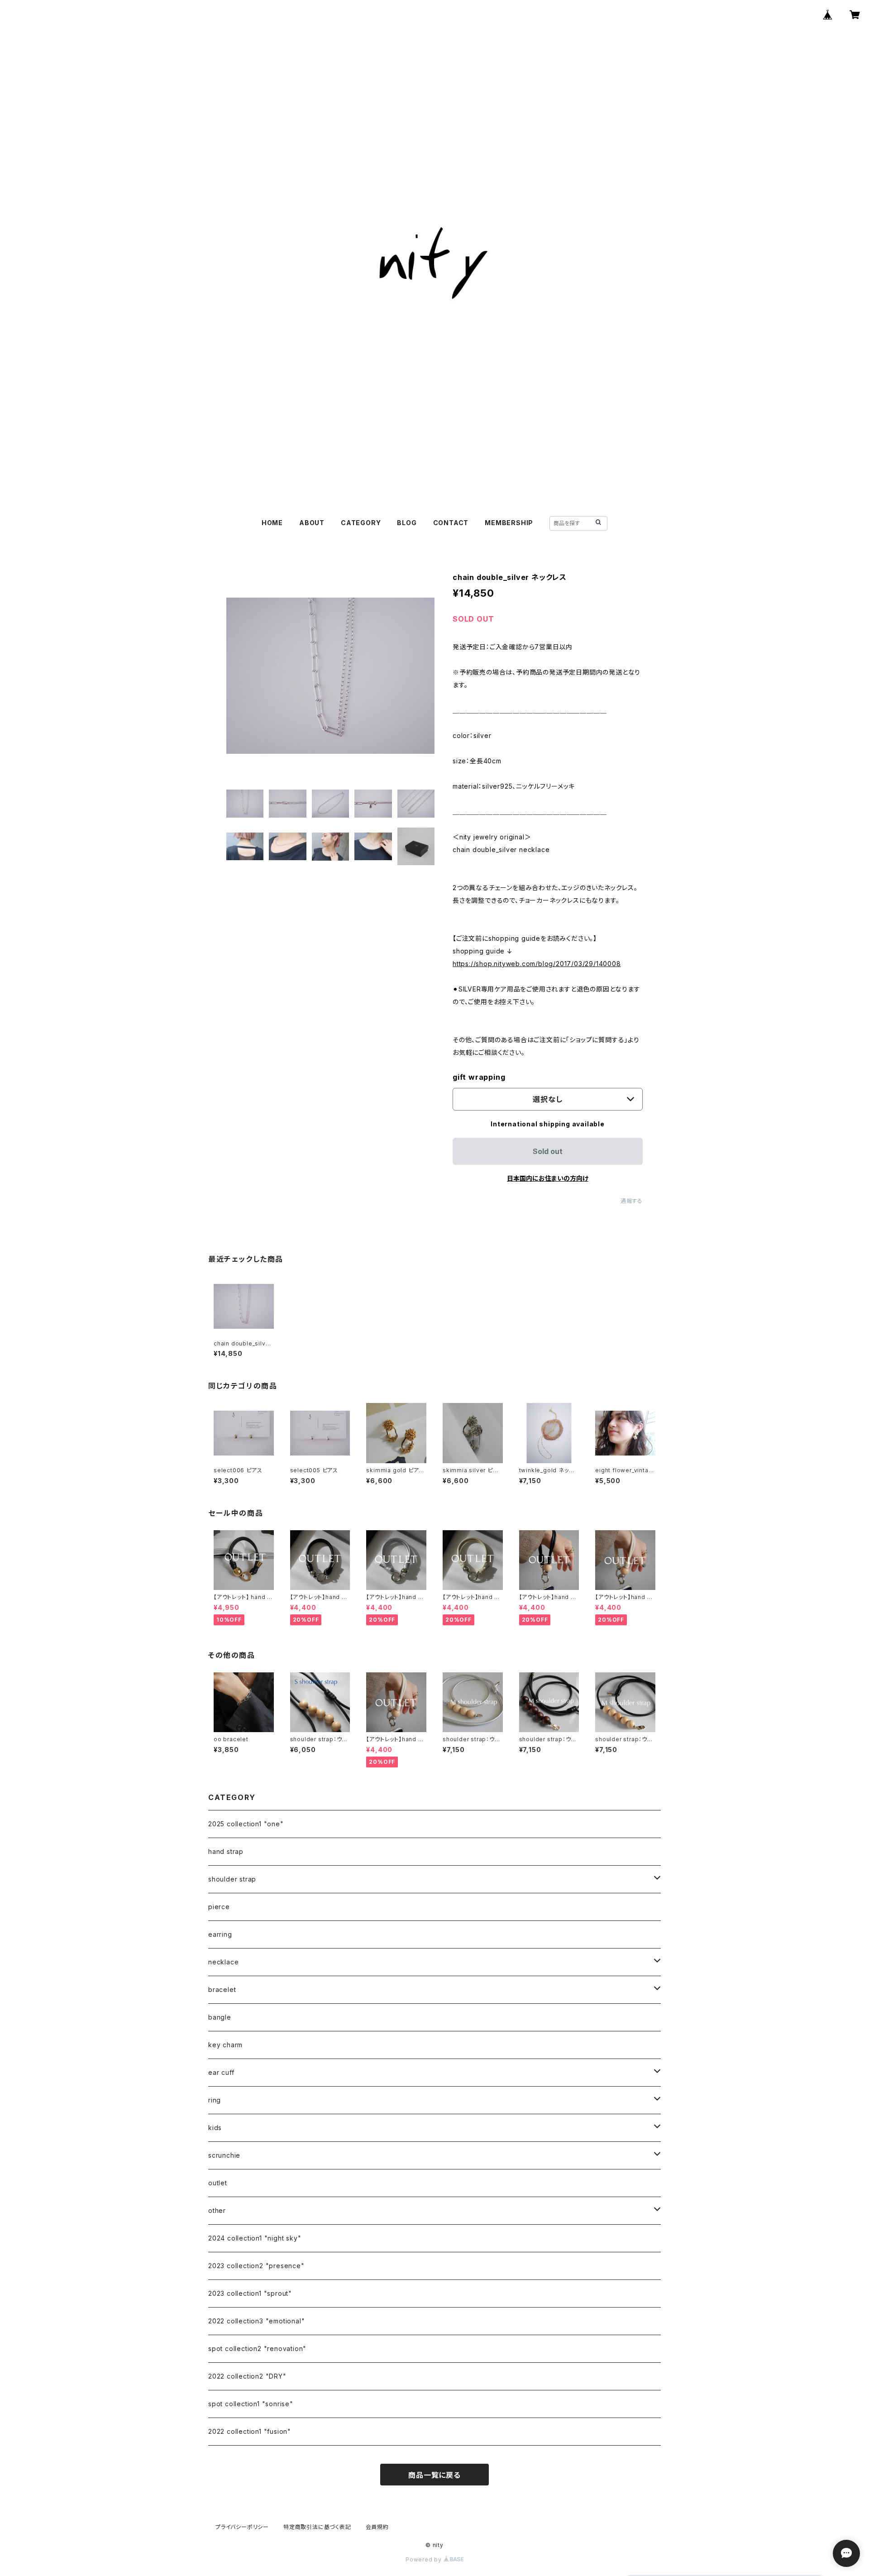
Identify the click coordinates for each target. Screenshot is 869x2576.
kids (215, 2128)
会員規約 (377, 2527)
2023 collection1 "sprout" (250, 2293)
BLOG (407, 523)
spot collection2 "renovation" (257, 2349)
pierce (219, 1907)
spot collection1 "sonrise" (251, 2404)
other (217, 2210)
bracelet (222, 1989)
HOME (272, 523)
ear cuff (221, 2072)
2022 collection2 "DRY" (247, 2376)
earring (220, 1934)
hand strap (226, 1851)
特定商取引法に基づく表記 (317, 2527)
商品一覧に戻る (434, 2475)
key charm (225, 2045)
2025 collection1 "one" (246, 1824)
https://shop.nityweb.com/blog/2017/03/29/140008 (537, 964)
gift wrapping (479, 1077)
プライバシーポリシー (242, 2527)
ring (215, 2100)
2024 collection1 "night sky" (255, 2238)
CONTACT (451, 523)
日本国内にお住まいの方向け (548, 1178)
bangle (220, 2017)
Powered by (425, 2559)
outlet (218, 2183)
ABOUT (312, 523)
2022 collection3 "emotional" (256, 2321)
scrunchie (224, 2155)
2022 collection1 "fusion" (250, 2431)
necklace (223, 1962)
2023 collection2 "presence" (256, 2266)
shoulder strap (232, 1879)
